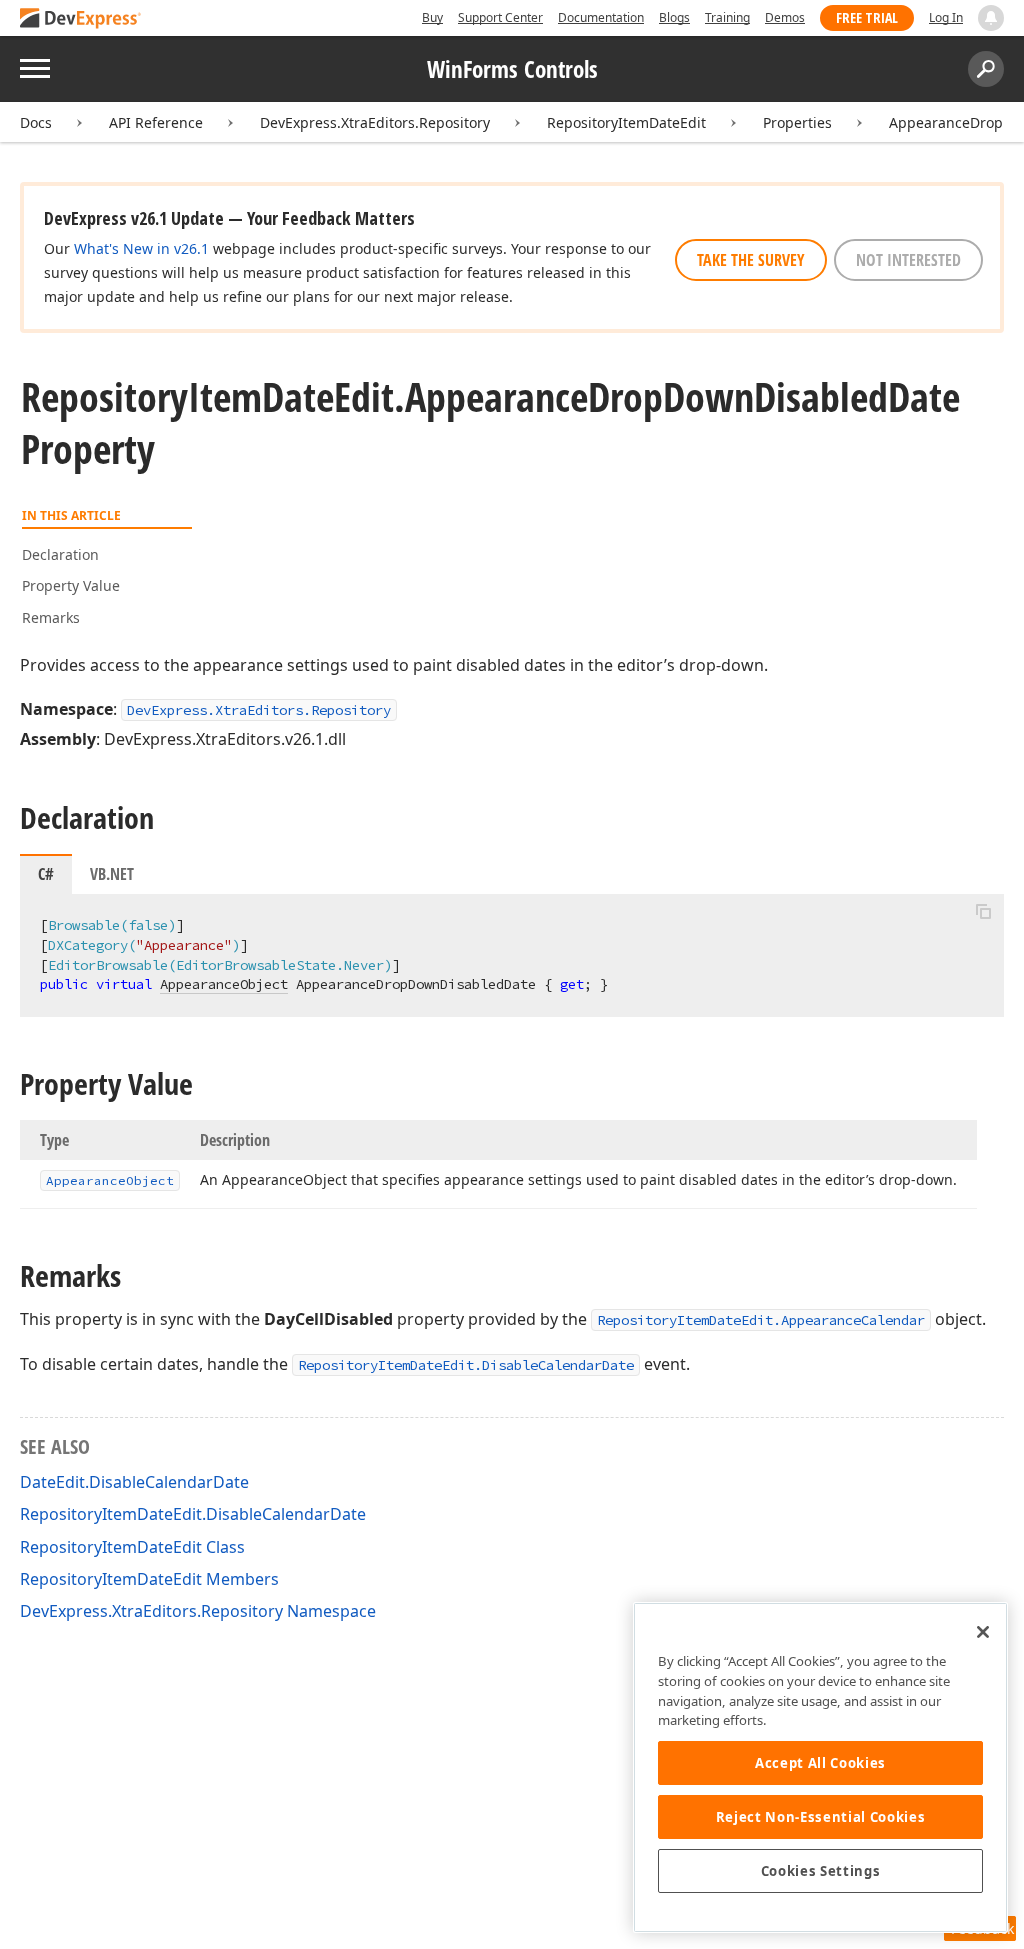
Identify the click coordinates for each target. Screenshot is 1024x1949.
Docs (36, 122)
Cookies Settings (821, 1871)
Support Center (500, 17)
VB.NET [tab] (112, 874)
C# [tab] (46, 874)
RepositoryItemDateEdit (626, 122)
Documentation (601, 17)
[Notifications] (991, 18)
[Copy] (983, 911)
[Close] (983, 1632)
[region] (820, 1767)
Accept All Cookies (820, 1763)
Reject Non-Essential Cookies (820, 1817)
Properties (797, 122)
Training (727, 17)
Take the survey (751, 260)
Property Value (71, 585)
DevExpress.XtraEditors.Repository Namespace (198, 1611)
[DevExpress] (81, 19)
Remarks (51, 617)
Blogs (674, 17)
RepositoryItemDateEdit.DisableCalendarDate (466, 1365)
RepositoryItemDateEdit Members (149, 1579)
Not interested (908, 260)
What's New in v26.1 (141, 248)
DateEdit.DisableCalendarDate (134, 1482)
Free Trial (867, 17)
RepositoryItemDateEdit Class (132, 1547)
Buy (432, 17)
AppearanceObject (224, 984)
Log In (946, 17)
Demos (785, 17)
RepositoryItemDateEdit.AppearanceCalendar (761, 1320)
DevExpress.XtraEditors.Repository (375, 122)
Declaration (60, 554)
